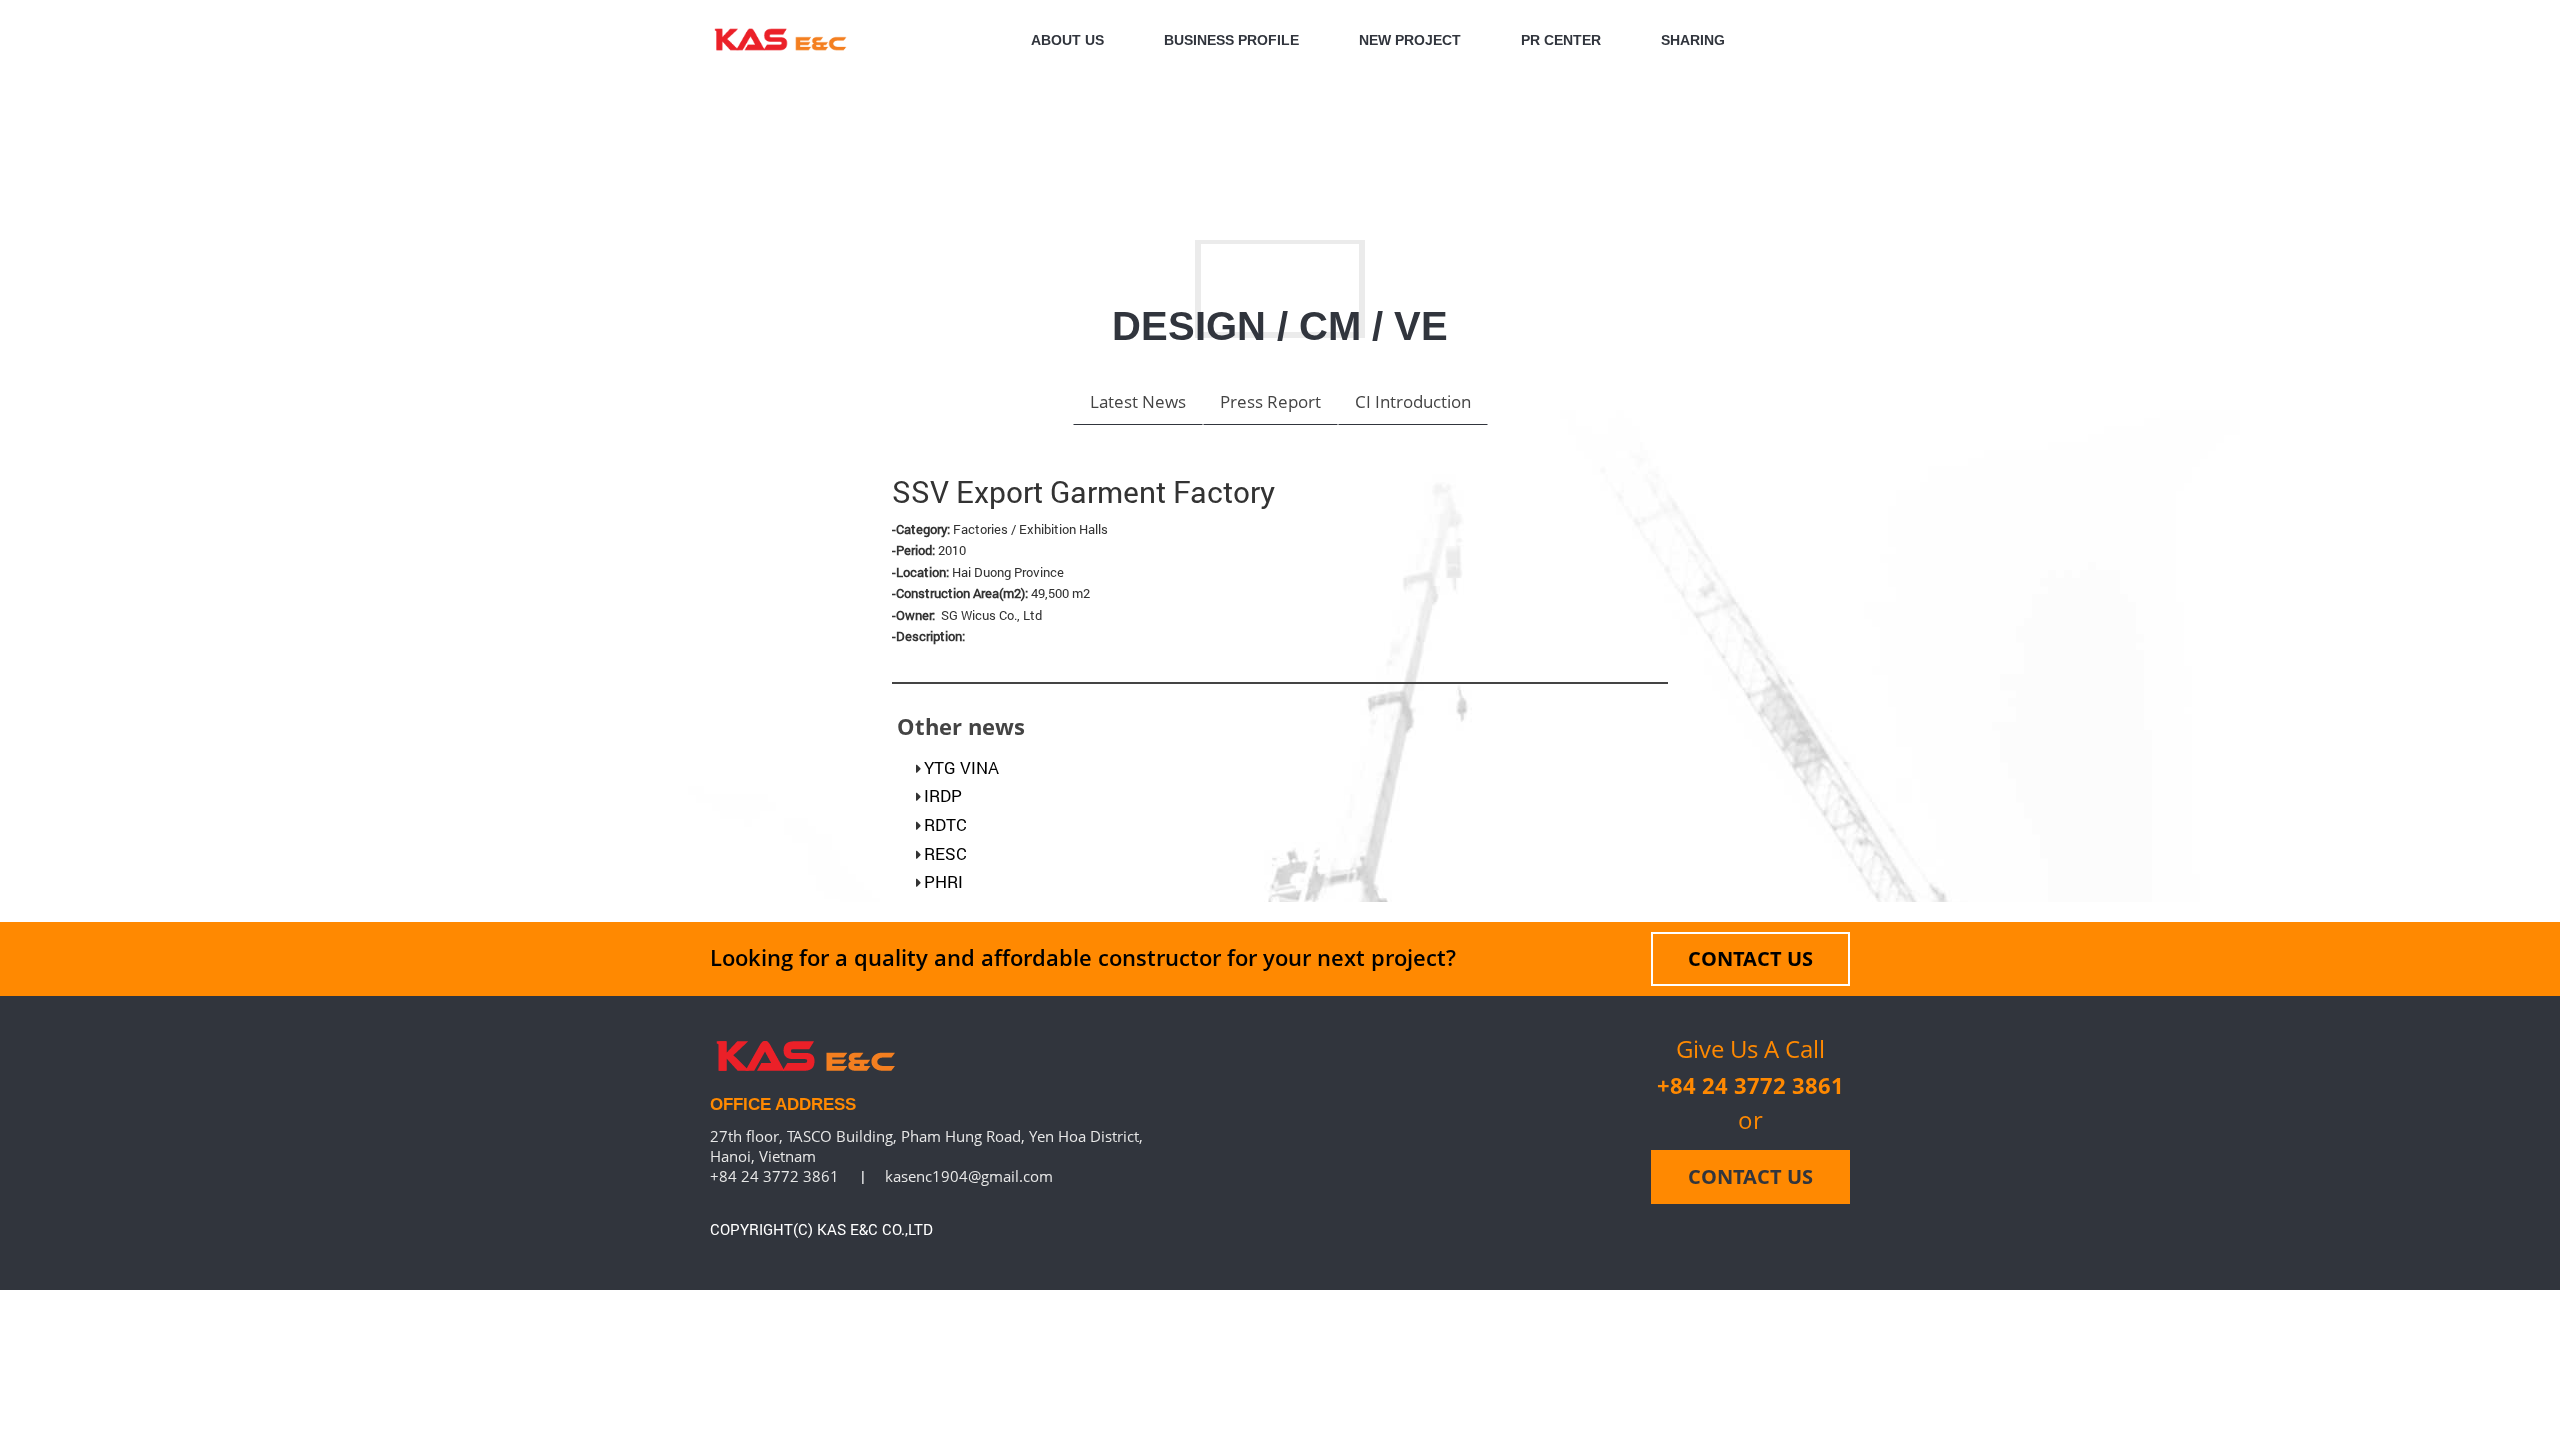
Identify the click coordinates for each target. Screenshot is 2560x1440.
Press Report (1270, 401)
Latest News (1138, 401)
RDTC (945, 824)
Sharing (1693, 40)
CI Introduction (1413, 401)
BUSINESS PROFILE (1231, 40)
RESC (945, 853)
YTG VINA (961, 767)
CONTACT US (1750, 958)
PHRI (943, 881)
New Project (1410, 40)
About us (1067, 40)
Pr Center (1561, 40)
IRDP (943, 795)
